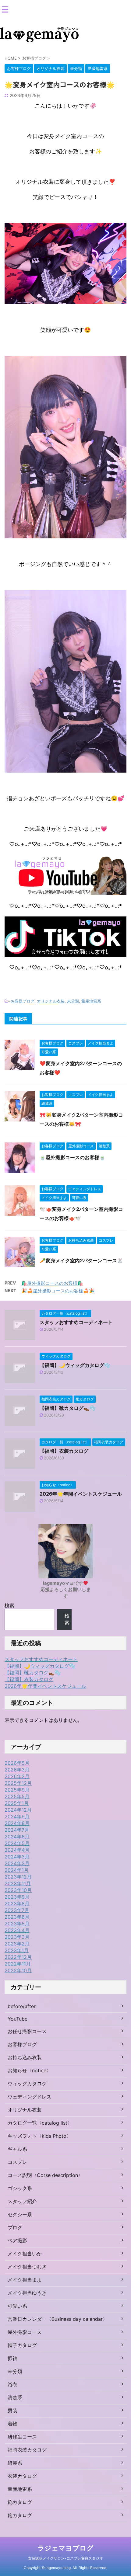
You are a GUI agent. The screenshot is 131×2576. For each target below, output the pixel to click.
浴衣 (12, 2384)
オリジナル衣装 (51, 1001)
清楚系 (15, 2397)
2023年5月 (17, 1924)
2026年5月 (17, 1763)
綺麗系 (15, 2463)
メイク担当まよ (25, 2280)
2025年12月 (18, 1783)
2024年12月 (18, 1810)
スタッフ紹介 (22, 2201)
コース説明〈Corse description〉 (45, 2175)
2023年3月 (17, 1937)
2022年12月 (18, 1957)
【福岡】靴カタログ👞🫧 (68, 1408)
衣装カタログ (22, 2476)
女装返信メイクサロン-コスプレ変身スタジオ (65, 2558)
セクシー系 (20, 2214)
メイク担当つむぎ (27, 2267)
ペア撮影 (17, 2241)
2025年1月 (17, 1803)
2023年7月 (17, 1910)
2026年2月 (17, 1776)
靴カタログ (20, 2502)
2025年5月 (17, 1796)
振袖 (12, 2358)
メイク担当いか (25, 2254)
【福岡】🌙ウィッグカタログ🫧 (75, 1365)
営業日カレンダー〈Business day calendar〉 (58, 2319)
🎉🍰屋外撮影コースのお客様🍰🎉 (58, 1291)
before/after (22, 2006)
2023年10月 (18, 1890)
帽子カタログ (22, 2345)
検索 (9, 1605)
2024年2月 (17, 1863)
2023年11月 (18, 1883)
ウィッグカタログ (27, 2084)
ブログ (15, 2227)
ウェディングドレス (30, 2097)
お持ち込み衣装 (25, 2057)
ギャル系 (17, 2149)
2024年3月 (17, 1857)
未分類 (73, 1001)
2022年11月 (18, 1964)
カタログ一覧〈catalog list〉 (40, 2123)
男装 (12, 2411)
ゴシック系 (20, 2188)
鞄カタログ (20, 2515)
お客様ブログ (23, 1001)
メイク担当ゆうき (27, 2293)
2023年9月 (17, 1897)
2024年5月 (17, 1843)
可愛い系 (17, 2306)
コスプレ (17, 2162)
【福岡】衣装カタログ (64, 1451)
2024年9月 (17, 1816)
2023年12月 (18, 1877)
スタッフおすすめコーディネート (76, 1322)
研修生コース (22, 2437)
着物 (12, 2424)
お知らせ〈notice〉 (29, 2070)
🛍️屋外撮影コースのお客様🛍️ (52, 1283)
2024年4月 (17, 1850)
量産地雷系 (91, 1001)
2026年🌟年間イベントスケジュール (81, 1494)
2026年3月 (17, 1770)
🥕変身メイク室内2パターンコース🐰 (81, 1260)
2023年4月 (17, 1930)
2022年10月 (18, 1970)
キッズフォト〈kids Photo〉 (39, 2136)
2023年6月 (17, 1917)
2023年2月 (17, 1944)
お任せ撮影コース (27, 2031)
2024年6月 (17, 1837)
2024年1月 (17, 1870)
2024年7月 (17, 1830)
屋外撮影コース (25, 2332)
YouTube (18, 2019)
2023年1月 (17, 1950)
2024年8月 (17, 1823)
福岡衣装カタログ (27, 2450)
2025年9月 (17, 1790)
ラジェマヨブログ (65, 2548)
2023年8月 (17, 1903)
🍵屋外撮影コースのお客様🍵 (73, 1157)
